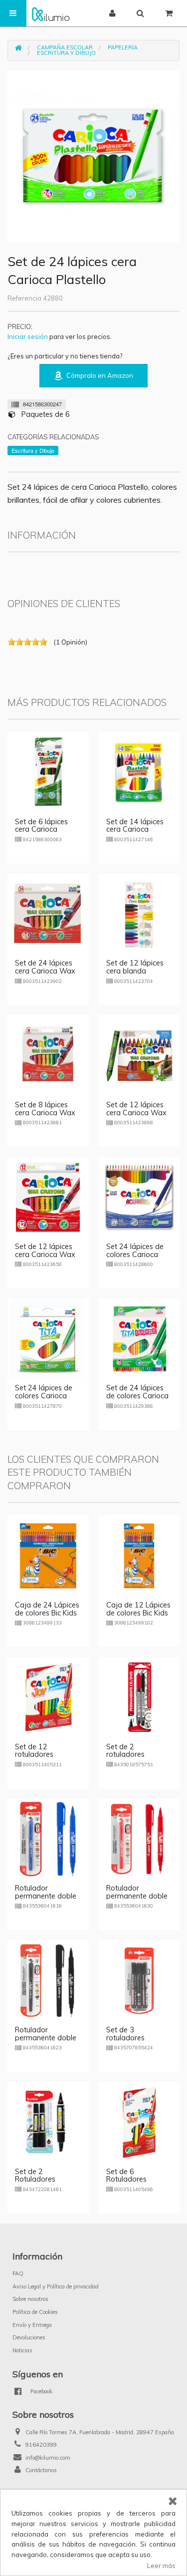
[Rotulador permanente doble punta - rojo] (139, 1838)
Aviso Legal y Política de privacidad (56, 2286)
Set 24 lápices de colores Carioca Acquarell (135, 1255)
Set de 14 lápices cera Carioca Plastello (135, 830)
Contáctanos (41, 2470)
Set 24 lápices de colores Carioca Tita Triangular (44, 1396)
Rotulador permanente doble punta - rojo (137, 1896)
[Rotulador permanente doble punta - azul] (48, 1838)
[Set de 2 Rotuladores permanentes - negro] (48, 2121)
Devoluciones (29, 2337)
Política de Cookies (35, 2312)
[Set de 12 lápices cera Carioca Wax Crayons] (48, 1196)
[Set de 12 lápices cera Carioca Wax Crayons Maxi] (139, 1055)
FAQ (18, 2273)
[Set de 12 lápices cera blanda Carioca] (139, 913)
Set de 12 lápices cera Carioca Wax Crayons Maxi (136, 1113)
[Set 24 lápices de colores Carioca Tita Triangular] (48, 1338)
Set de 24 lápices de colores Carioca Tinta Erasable (137, 1396)
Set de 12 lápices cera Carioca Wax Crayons (45, 1255)
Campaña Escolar (65, 47)
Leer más (161, 2566)
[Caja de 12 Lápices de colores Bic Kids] (139, 1555)
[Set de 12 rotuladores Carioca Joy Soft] (48, 1696)
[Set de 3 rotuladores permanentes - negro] (139, 1980)
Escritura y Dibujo (66, 53)
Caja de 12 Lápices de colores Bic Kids (138, 1609)
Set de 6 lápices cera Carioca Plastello (41, 830)
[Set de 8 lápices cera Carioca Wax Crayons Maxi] (48, 1055)
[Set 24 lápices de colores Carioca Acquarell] (139, 1196)
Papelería (123, 47)
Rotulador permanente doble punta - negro (46, 2038)
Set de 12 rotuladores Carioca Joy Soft (42, 1755)
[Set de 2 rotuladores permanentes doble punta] (139, 1696)
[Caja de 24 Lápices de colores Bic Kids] (48, 1555)
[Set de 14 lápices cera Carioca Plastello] (139, 771)
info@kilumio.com (48, 2458)
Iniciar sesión (28, 336)
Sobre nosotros (30, 2299)
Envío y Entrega (32, 2325)
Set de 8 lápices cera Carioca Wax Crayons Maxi (45, 1113)
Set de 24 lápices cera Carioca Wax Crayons (45, 971)
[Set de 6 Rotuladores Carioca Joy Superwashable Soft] (139, 2121)
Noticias (22, 2350)
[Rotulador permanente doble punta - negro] (48, 1980)
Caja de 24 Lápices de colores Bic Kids (47, 1609)
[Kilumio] (51, 13)
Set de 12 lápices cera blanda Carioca (135, 971)
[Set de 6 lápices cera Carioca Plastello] (48, 771)
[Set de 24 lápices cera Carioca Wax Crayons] (48, 913)
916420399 (41, 2445)
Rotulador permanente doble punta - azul (46, 1896)
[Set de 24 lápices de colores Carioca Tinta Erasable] (139, 1338)
